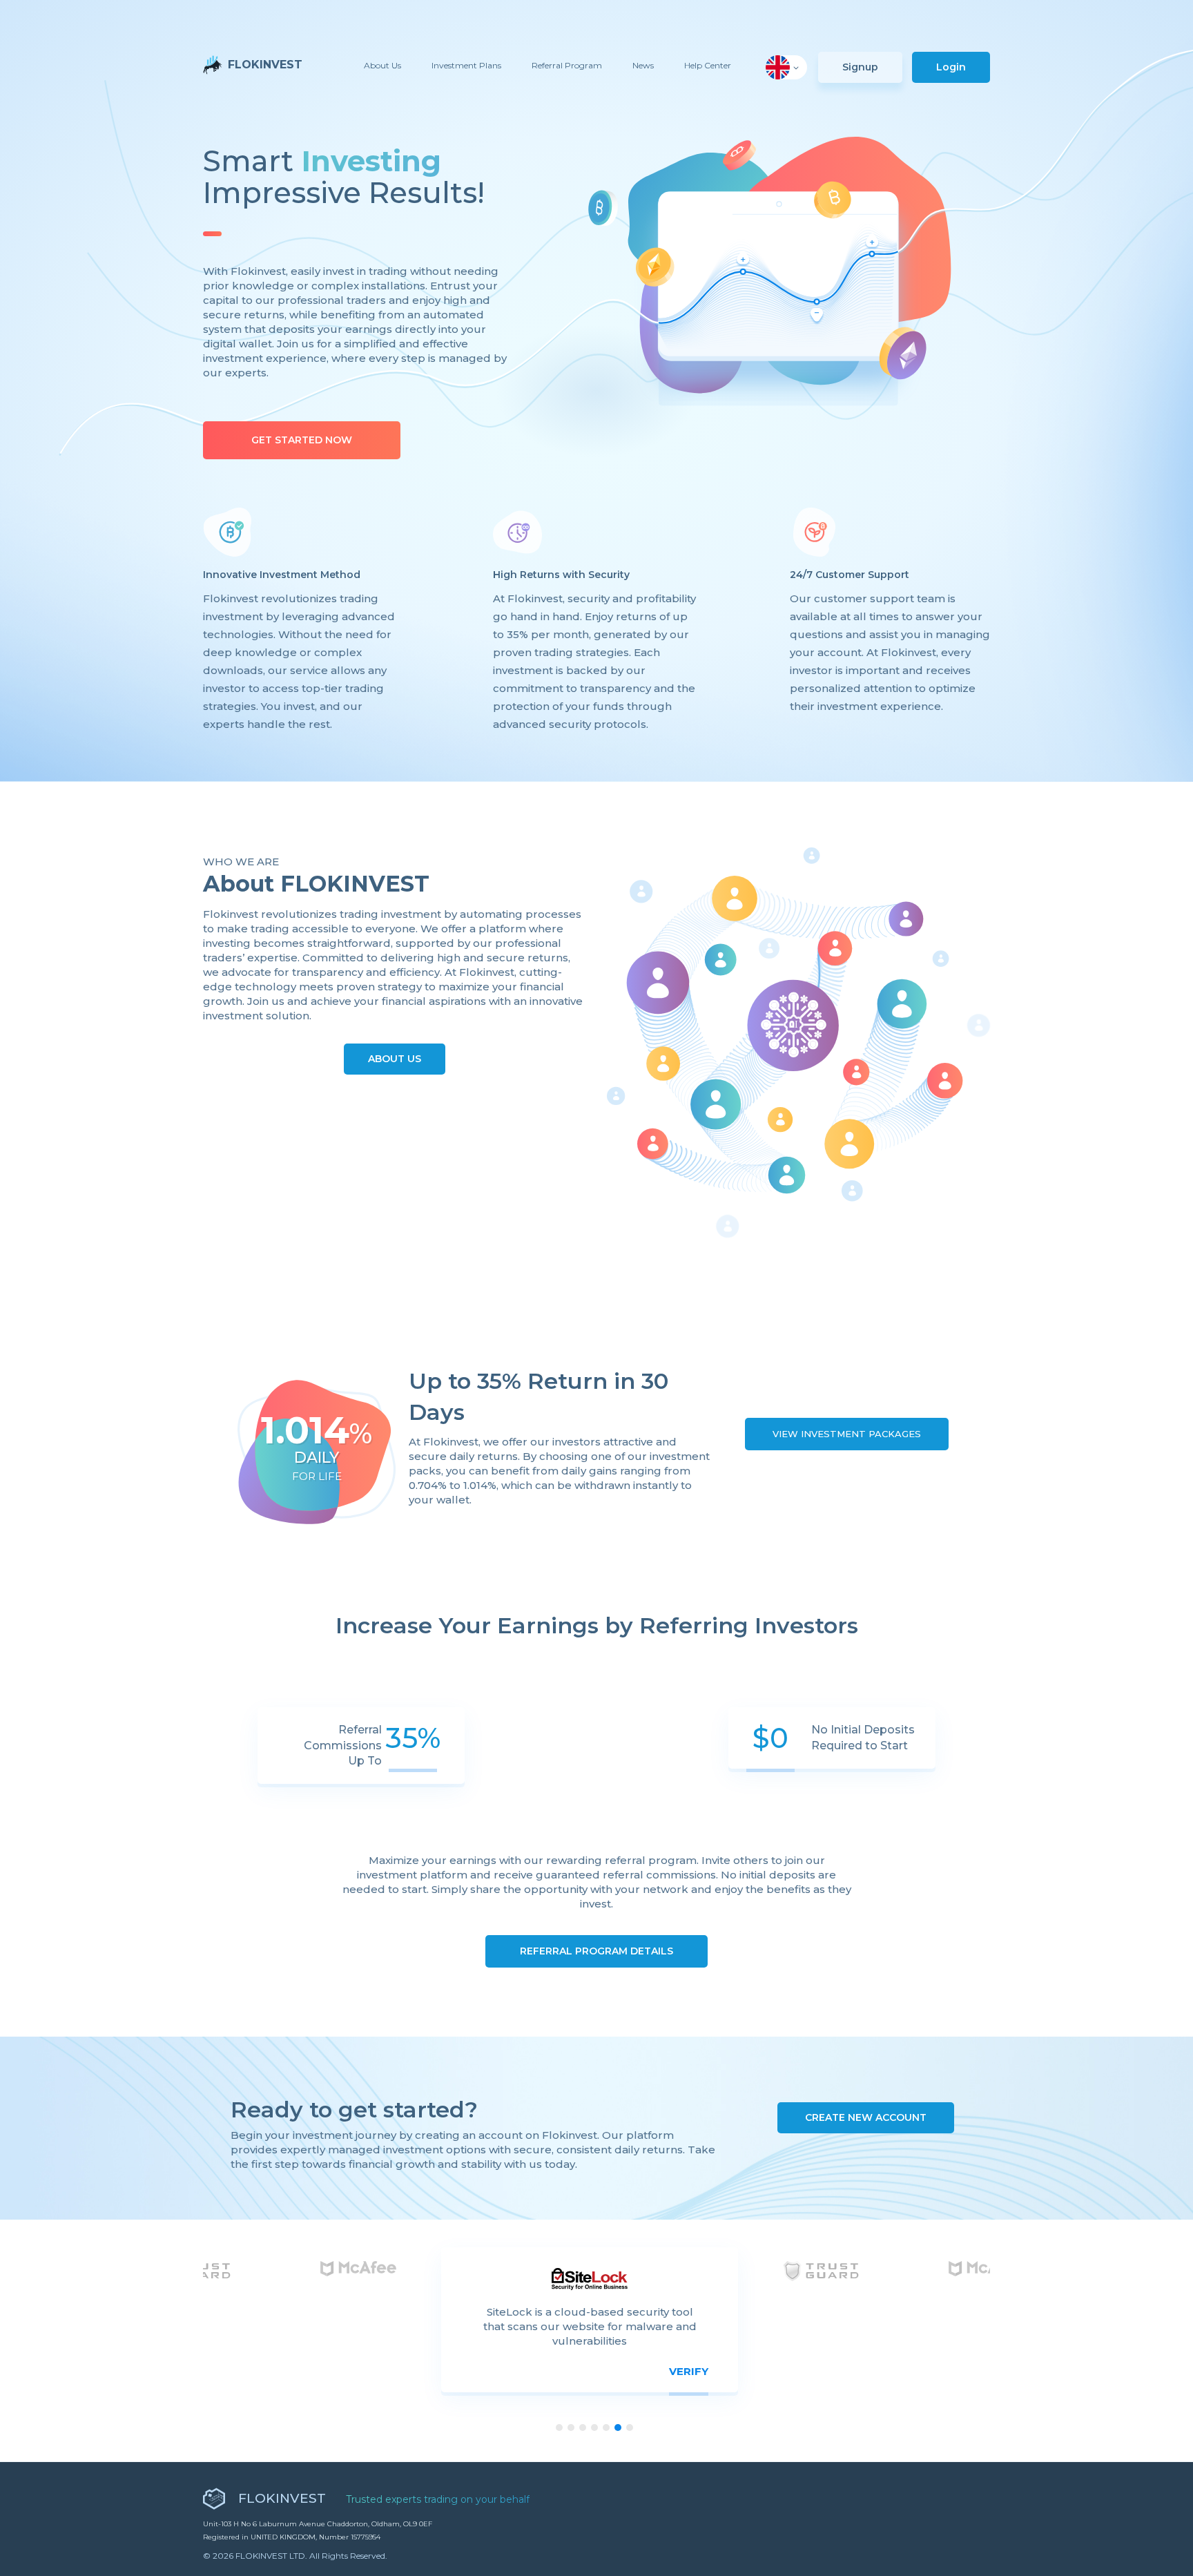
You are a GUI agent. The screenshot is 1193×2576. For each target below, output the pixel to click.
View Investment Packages (847, 1434)
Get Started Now (302, 440)
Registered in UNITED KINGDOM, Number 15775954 (292, 2537)
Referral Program (567, 65)
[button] (786, 67)
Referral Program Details (596, 1951)
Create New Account (866, 2117)
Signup (860, 67)
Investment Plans (466, 65)
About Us (382, 65)
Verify (689, 2371)
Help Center (708, 65)
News (643, 65)
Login (951, 67)
